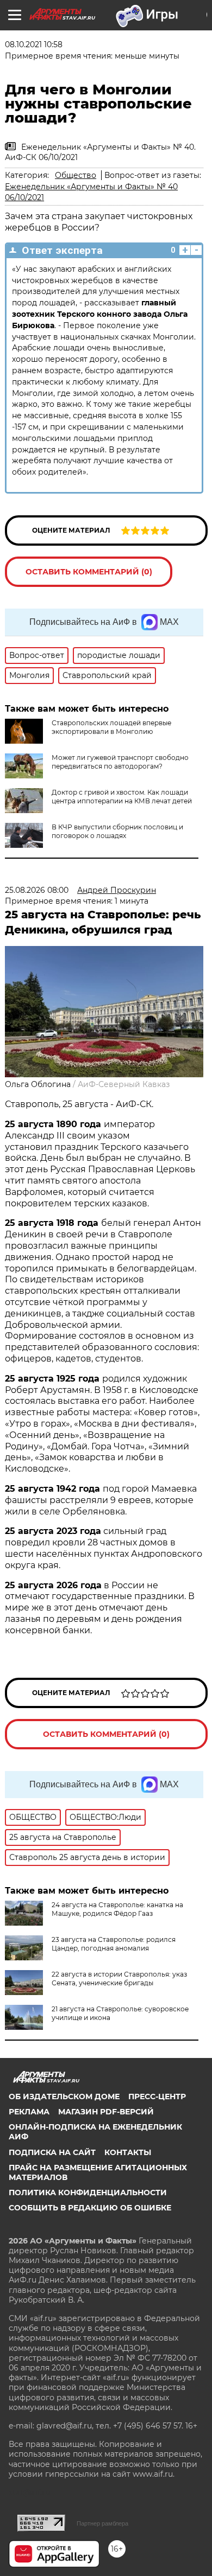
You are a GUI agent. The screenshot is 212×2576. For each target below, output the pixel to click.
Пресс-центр (157, 2096)
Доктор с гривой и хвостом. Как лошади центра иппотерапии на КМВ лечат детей (122, 797)
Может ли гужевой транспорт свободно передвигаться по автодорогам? (120, 762)
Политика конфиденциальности (88, 2193)
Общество (76, 175)
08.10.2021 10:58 (34, 44)
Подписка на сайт (52, 2152)
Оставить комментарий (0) (89, 572)
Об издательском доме (64, 2096)
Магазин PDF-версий (106, 2112)
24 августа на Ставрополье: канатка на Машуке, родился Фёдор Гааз (117, 1909)
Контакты (128, 2152)
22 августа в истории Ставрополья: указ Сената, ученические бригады (119, 1979)
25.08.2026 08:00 (37, 890)
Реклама (29, 2112)
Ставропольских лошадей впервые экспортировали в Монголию (111, 727)
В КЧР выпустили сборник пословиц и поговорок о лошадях (117, 831)
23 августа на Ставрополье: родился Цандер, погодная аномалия (114, 1944)
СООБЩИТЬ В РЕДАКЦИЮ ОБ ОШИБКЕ (90, 2208)
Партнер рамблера (102, 2523)
